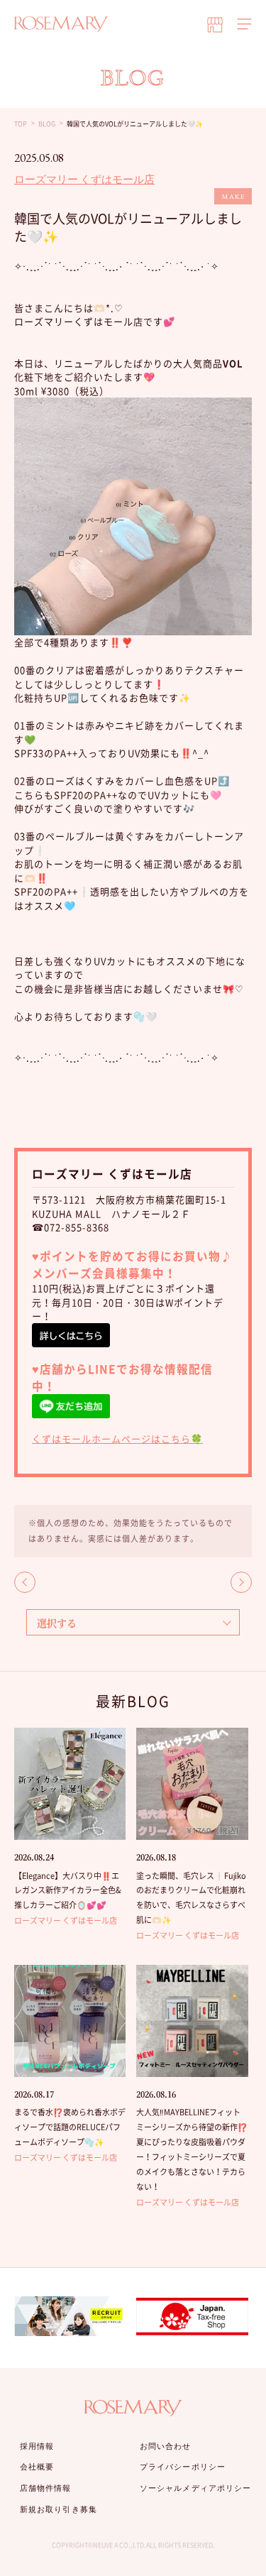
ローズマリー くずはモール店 (84, 179)
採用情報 (37, 2446)
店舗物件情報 (46, 2488)
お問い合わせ (166, 2446)
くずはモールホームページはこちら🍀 (117, 1438)
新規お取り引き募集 (59, 2509)
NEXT (241, 1582)
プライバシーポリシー (183, 2467)
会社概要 (37, 2467)
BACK (25, 1582)
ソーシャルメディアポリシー (195, 2488)
